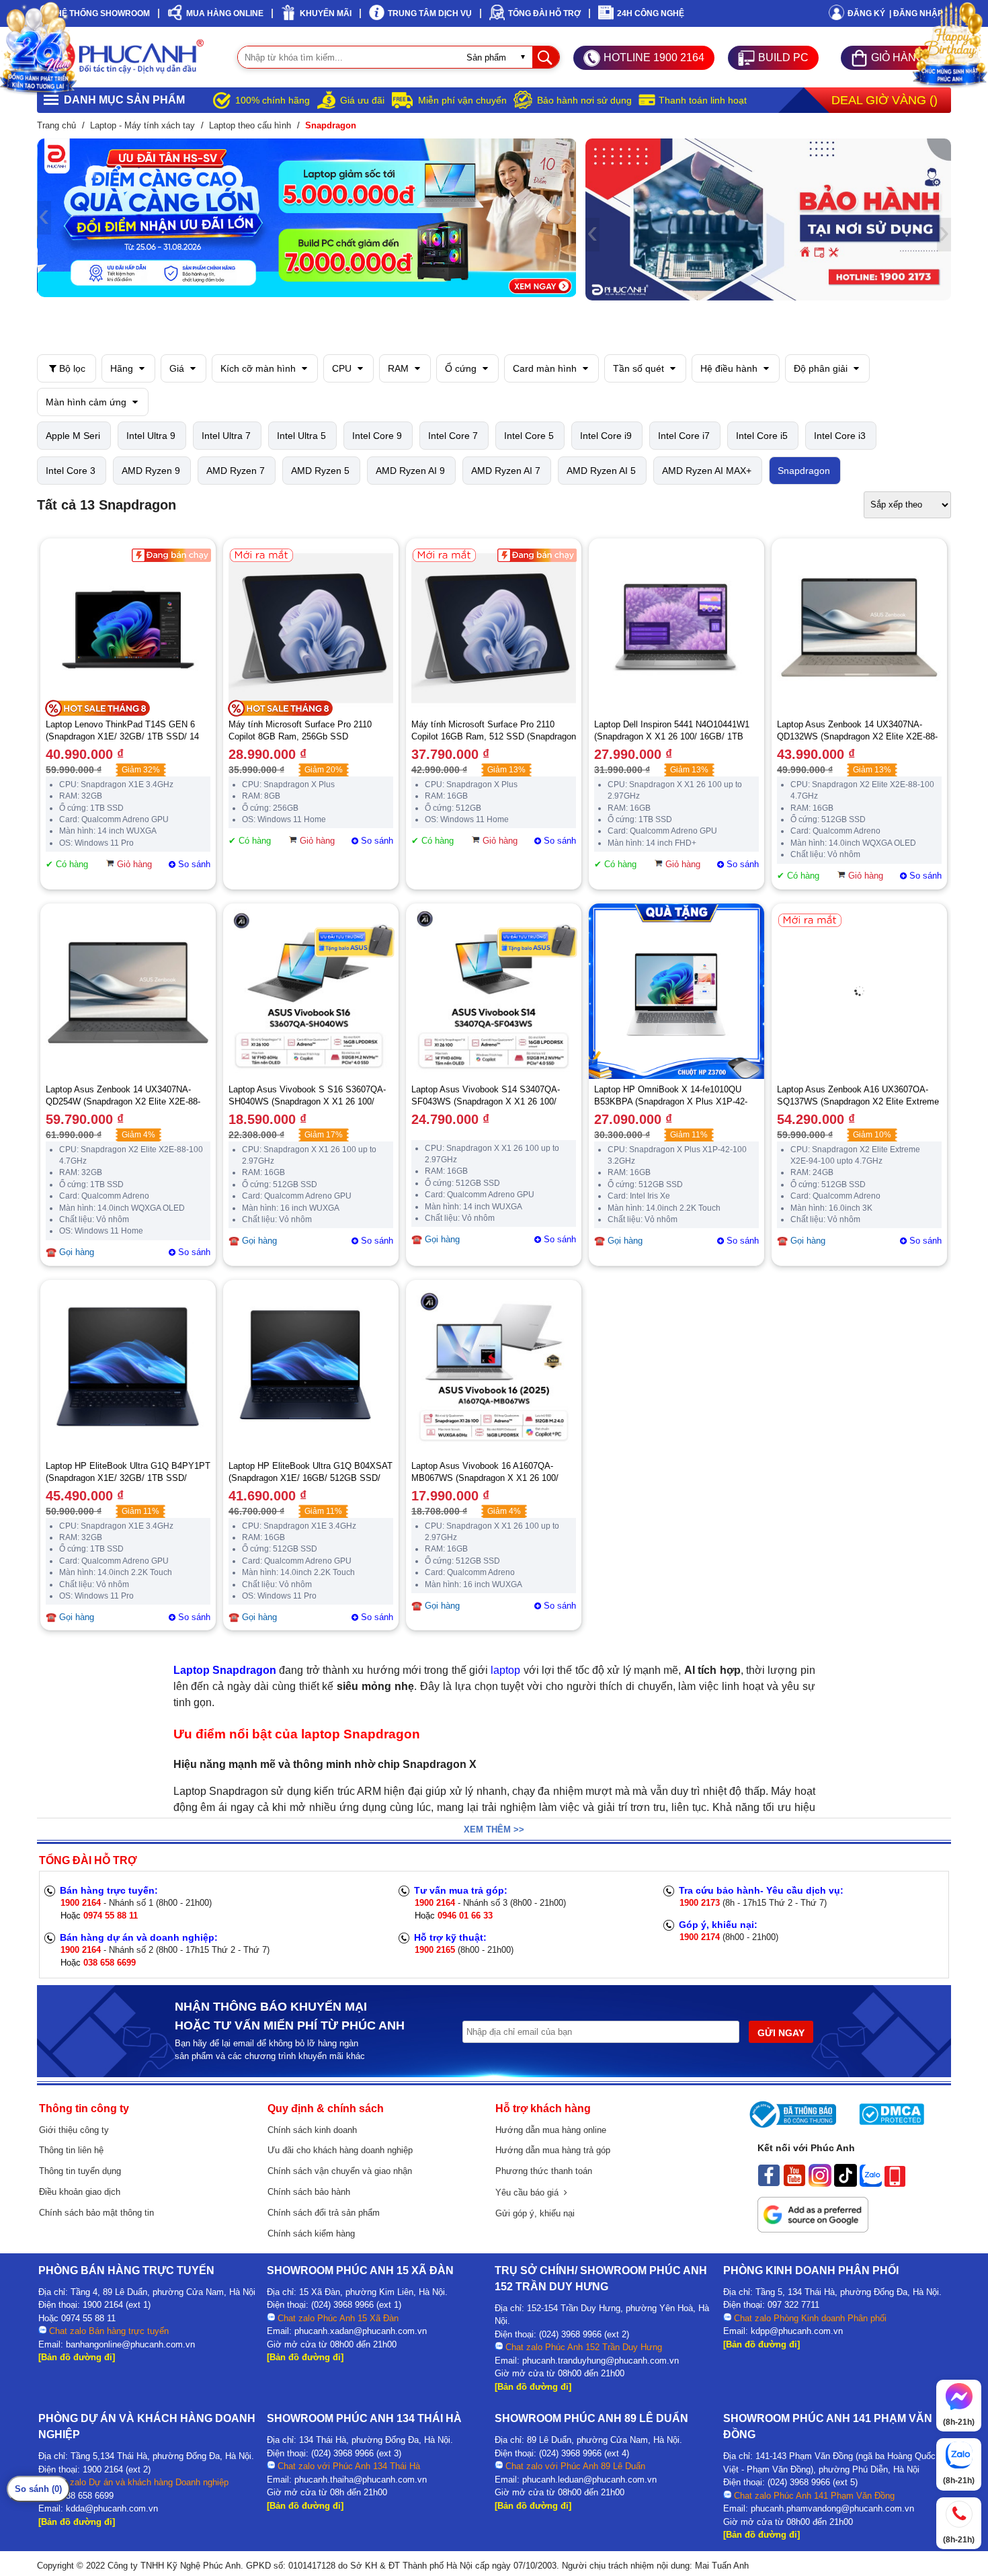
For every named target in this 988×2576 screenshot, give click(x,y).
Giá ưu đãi (362, 100)
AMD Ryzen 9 (151, 471)
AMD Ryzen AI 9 (410, 471)
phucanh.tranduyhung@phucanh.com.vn (601, 2361)
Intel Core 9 (377, 436)
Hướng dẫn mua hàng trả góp (553, 2150)
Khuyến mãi (326, 13)
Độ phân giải (822, 368)
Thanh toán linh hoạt (703, 100)
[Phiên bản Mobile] (895, 2183)
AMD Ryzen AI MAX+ (707, 471)
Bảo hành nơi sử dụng (584, 100)
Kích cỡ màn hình (259, 368)
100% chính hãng (273, 100)
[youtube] (794, 2183)
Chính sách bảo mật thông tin (96, 2213)
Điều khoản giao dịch (80, 2192)
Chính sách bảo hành (309, 2192)
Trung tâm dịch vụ (430, 13)
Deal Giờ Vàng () (884, 100)
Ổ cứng (462, 368)
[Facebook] (769, 2183)
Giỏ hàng (134, 864)
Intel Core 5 (529, 436)
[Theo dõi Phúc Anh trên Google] (813, 2229)
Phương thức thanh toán (544, 2171)
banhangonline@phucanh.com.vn (130, 2344)
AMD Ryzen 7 (236, 471)
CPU (343, 368)
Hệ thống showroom (103, 13)
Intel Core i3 (840, 436)
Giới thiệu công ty (74, 2130)
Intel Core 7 (453, 436)
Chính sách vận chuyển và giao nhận (340, 2171)
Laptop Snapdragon (225, 1670)
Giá (178, 368)
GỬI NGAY (781, 2033)
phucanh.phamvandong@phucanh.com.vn (832, 2508)
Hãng (123, 368)
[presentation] (44, 218)
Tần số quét (640, 368)
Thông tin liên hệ (71, 2150)
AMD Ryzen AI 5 (601, 471)
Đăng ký (866, 13)
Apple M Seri (73, 436)
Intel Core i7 (684, 436)
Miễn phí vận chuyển (462, 100)
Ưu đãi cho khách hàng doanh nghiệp (340, 2150)
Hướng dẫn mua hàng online (551, 2130)
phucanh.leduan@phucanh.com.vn (589, 2480)
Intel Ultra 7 (226, 436)
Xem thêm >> (494, 1829)
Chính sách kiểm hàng (311, 2233)
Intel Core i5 (762, 436)
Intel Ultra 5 (301, 436)
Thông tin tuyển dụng (80, 2171)
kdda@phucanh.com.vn (112, 2508)
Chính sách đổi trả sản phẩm (324, 2213)
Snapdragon (804, 471)
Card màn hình (546, 368)
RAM (400, 368)
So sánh (194, 864)
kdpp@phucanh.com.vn (797, 2331)
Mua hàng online (225, 13)
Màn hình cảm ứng (87, 402)
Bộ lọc (71, 368)
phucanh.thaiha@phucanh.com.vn (361, 2480)
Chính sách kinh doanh (312, 2130)
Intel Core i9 (606, 436)
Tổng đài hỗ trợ (544, 13)
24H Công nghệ (651, 13)
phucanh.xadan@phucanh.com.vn (361, 2331)
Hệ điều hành (730, 368)
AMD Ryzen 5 (320, 471)
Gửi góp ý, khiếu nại (535, 2213)
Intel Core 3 (71, 471)
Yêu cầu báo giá (530, 2192)
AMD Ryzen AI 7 (506, 471)
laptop (505, 1670)
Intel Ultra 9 (151, 436)
